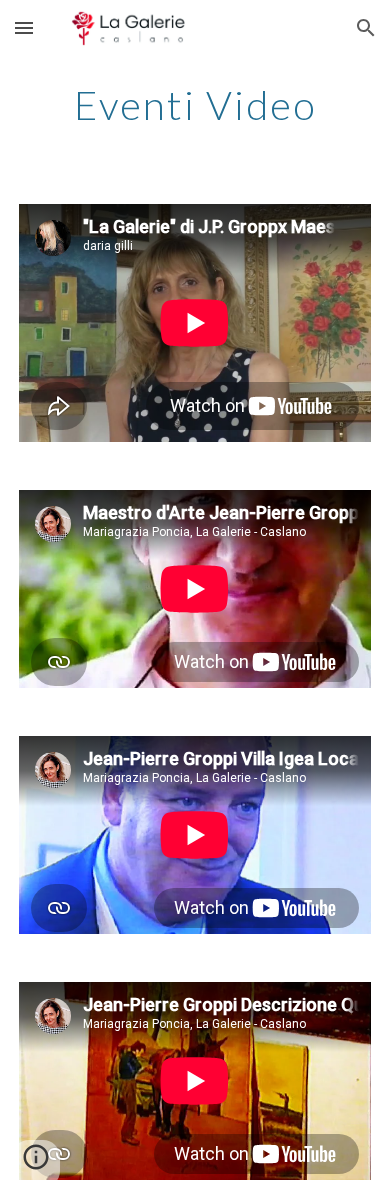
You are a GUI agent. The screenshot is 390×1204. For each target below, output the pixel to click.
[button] (24, 27)
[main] (195, 105)
